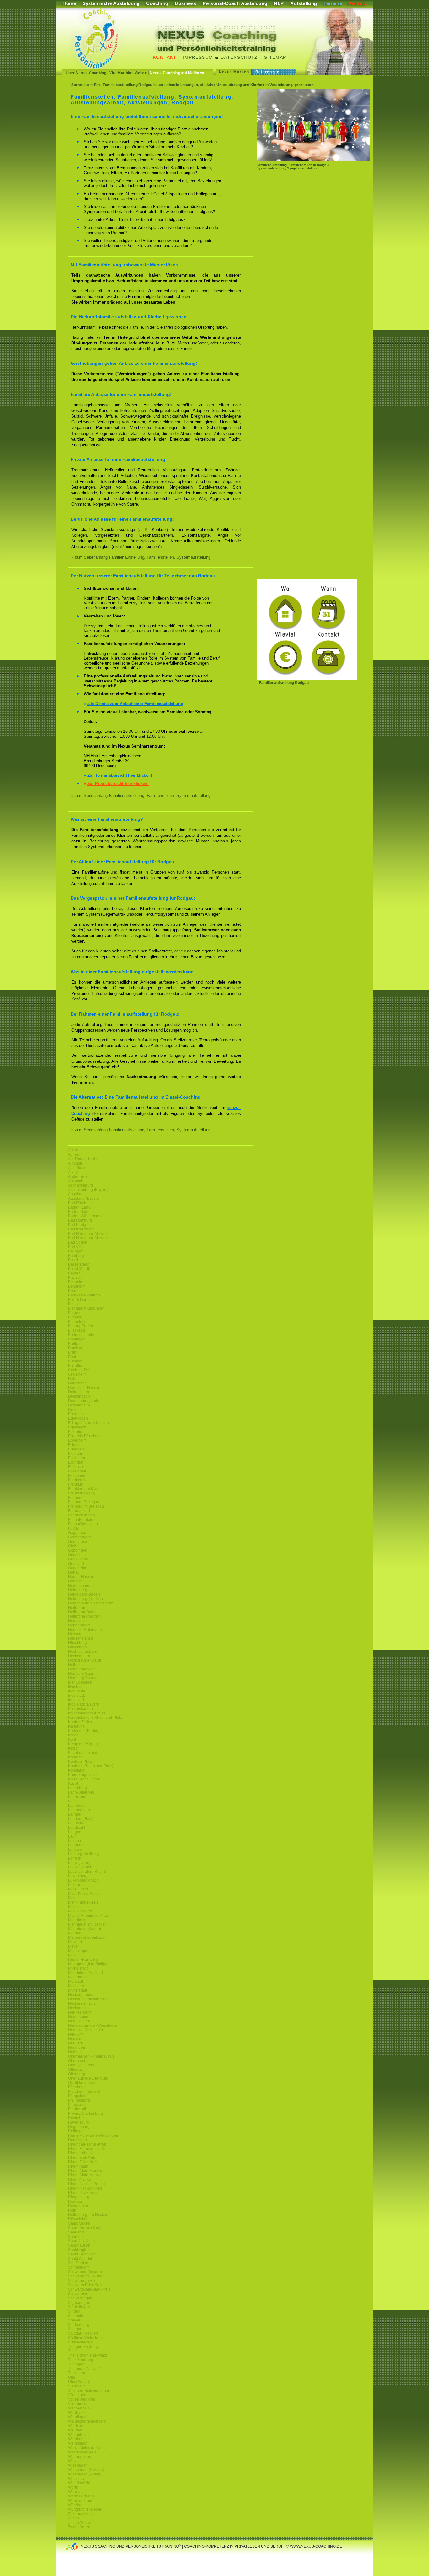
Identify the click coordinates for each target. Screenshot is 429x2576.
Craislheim (77, 1374)
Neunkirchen (79, 2021)
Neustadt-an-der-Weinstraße (92, 2025)
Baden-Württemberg (85, 1216)
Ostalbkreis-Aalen (83, 2083)
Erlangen (76, 1449)
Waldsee (76, 2426)
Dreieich (75, 1410)
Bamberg (76, 1256)
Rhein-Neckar (80, 2179)
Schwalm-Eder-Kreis (86, 2285)
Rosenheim (78, 2206)
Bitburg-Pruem (81, 1326)
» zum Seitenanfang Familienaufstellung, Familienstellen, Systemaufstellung (141, 557)
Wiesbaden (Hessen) (86, 2470)
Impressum (198, 57)
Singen (74, 2311)
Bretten (74, 1344)
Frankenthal (78, 1480)
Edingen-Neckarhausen (89, 1423)
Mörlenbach (78, 1977)
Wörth (73, 2487)
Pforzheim (77, 2087)
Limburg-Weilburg (84, 1854)
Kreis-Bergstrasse (83, 1775)
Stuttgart (75, 2329)
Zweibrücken (79, 2527)
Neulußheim (79, 2017)
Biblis (73, 1304)
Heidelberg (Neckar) (86, 1599)
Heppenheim (79, 1625)
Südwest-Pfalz (80, 2342)
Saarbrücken (79, 2223)
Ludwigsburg (79, 1863)
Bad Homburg (80, 1220)
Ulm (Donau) (79, 2382)
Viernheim (77, 2386)
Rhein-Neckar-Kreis (85, 2188)
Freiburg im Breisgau (86, 1506)
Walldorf (75, 2430)
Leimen (75, 1841)
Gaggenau (77, 1533)
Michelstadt (78, 1968)
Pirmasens (77, 2105)
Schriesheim (79, 2267)
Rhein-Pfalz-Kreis (83, 2162)
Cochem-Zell (79, 1370)
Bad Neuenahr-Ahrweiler (90, 1234)
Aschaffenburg (81, 1185)
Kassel (74, 1735)
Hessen (75, 1634)
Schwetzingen (80, 2298)
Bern (72, 1291)
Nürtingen (77, 2047)
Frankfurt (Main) (82, 1493)
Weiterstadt (78, 2443)
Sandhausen (79, 2245)
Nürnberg (76, 2043)
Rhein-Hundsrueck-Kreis (89, 2149)
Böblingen (77, 1339)
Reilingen (76, 2131)
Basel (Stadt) (79, 1269)
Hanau (74, 1572)
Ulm (72, 2377)
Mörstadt (76, 1981)
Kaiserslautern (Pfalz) (87, 1713)
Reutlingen (78, 2140)
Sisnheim (76, 2316)
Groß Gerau (78, 1559)
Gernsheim (78, 1542)
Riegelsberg (79, 2197)
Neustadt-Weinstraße (86, 2030)
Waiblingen (78, 2417)
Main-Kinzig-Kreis (83, 1894)
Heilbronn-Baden (83, 1612)
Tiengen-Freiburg (83, 2347)
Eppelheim (77, 1440)
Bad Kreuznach (81, 1229)
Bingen (74, 1313)
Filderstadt (77, 1471)
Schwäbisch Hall (82, 2281)
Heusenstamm (81, 1638)
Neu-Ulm (76, 2034)
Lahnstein (77, 1797)
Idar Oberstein (80, 1682)
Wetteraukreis (80, 2457)
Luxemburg (78, 1876)
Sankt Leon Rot (81, 2254)
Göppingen (78, 1550)
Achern (74, 1154)
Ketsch (74, 1748)
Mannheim (77, 1920)
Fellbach (76, 1467)
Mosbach (76, 1986)
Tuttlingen (77, 2373)
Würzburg (76, 2505)
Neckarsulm (78, 2008)
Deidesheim (79, 1392)
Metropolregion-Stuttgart (89, 1964)
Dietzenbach (79, 1396)
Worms (74, 2492)
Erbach (74, 1445)
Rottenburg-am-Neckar (88, 2215)
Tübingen (76, 2364)
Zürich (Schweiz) (82, 2523)
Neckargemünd (81, 1995)
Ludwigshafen (80, 1867)
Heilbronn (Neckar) (84, 1616)
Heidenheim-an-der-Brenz (91, 1603)
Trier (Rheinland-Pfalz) (88, 2355)
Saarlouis (76, 2237)
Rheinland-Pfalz (82, 2157)
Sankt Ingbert (79, 2250)
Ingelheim (77, 1691)
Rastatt (74, 2118)
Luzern (74, 1885)
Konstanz (76, 1770)
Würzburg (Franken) (85, 2509)
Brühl (73, 1352)
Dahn (73, 1379)
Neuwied (76, 2039)
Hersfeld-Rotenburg (85, 1630)
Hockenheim (79, 1656)
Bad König (77, 1225)
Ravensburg (79, 2122)
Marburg (75, 1933)
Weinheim (77, 2439)
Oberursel (77, 2061)
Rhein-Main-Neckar (85, 2175)
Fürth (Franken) (81, 1520)
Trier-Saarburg (81, 2360)
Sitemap (275, 57)
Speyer (74, 2320)
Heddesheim (79, 1586)
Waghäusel (78, 2413)
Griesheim (77, 1555)
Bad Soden (78, 1242)
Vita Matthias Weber (128, 73)
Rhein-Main (78, 2166)
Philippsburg (79, 2100)
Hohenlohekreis (82, 1669)
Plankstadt (77, 2109)
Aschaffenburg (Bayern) (88, 1190)
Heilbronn (77, 1608)
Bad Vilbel (77, 1247)
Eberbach (76, 1414)
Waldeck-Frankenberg (87, 2421)
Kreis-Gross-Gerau (84, 1779)
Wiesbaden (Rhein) (85, 2474)
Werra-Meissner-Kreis (87, 2448)
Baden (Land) (80, 1207)
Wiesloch (76, 2479)
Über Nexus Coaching (86, 73)
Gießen (74, 1546)
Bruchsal (76, 1348)
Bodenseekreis (81, 1335)
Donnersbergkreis (84, 1401)
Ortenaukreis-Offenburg (88, 2078)
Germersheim (80, 1537)
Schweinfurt (78, 2294)
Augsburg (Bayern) (84, 1198)
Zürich (73, 2518)
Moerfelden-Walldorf (86, 1973)
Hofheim (75, 1665)
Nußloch (75, 2052)
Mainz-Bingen (80, 1911)
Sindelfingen (79, 2307)
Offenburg (77, 2074)
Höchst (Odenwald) (85, 1660)
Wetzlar (75, 2461)
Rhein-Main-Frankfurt (86, 2171)
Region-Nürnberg (83, 1959)
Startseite (80, 85)
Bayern (74, 1273)
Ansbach (76, 1181)
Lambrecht (77, 1806)
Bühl (72, 1357)
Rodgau (75, 2201)
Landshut (76, 1823)
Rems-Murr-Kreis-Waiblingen (93, 2135)
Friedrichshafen (81, 1515)
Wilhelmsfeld (79, 2483)
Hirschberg (78, 1643)
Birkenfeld (77, 1322)
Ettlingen (76, 1462)
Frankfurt (76, 1484)
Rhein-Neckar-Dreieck (87, 2184)
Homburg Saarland (84, 1678)
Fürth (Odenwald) (83, 1524)
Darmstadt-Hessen (84, 1388)
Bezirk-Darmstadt (83, 1300)
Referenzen (267, 72)
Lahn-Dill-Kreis (81, 1792)
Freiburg (75, 1498)
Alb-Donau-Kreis (82, 1159)
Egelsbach (77, 1427)
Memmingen (79, 1951)
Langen (75, 1832)
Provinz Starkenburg (86, 2113)
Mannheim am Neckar (87, 1924)
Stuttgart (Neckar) (83, 2333)
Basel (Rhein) (80, 1264)
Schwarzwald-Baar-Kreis (89, 2289)
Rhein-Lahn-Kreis (83, 2153)
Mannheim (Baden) (85, 1929)
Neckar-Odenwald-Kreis (89, 1999)
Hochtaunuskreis (83, 1652)
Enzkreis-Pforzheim (85, 1436)
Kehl (72, 1740)
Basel (73, 1260)
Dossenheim (79, 1405)
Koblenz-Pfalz (80, 1762)
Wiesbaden (78, 2465)
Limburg (75, 1850)
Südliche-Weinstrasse (87, 2338)
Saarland (76, 2232)
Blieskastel (77, 1330)
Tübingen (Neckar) (84, 2369)
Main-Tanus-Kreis (83, 1902)
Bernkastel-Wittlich (84, 1295)
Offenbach (77, 2069)
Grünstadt (76, 1564)
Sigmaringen (79, 2303)
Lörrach (75, 1858)
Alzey (73, 1172)
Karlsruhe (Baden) (84, 1731)
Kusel (73, 1784)
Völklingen (77, 2395)
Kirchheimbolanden (85, 1753)
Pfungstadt (77, 2096)
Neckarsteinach (81, 2003)
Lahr (72, 1801)
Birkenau (76, 1317)
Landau (75, 1814)
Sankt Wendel (80, 2259)
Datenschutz (239, 57)
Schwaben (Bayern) (85, 2272)
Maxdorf (75, 1942)
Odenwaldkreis (81, 2065)
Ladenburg (78, 1788)
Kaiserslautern (81, 1709)
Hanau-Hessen (81, 1577)
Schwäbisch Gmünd (85, 2276)
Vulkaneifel (78, 2404)
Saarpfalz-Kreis (81, 2241)
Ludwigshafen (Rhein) (87, 1872)
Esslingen (77, 1458)
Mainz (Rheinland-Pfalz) (89, 1916)
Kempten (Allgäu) (83, 1744)
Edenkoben (78, 1418)
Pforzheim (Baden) (84, 2091)
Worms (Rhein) (81, 2496)
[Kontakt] (307, 679)
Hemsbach (77, 1621)
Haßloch (75, 1581)
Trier (72, 2351)
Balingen (76, 1251)
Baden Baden (80, 1212)
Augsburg (76, 1194)
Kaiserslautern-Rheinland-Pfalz (95, 1718)
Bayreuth (76, 1278)
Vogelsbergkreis (82, 2399)
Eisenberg (77, 1432)
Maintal (74, 1898)
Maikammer (78, 1889)
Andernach (78, 1176)
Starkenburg (79, 2325)
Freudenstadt (79, 1511)
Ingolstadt (76, 1696)
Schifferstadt (79, 2263)
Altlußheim (77, 1168)
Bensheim (77, 1286)
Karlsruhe (76, 1726)
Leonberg (76, 1845)
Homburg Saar (81, 1674)
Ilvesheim (76, 1687)
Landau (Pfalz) (81, 1819)
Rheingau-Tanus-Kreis (87, 2144)
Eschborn (76, 1454)
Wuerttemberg (80, 2501)
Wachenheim (79, 2408)
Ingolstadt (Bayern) (84, 1704)
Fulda (73, 1528)
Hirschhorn (78, 1647)
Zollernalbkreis (81, 2514)
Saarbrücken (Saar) (85, 2228)
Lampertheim (79, 1810)
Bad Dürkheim (80, 1203)
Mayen (74, 1946)
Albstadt (75, 1163)
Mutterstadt (78, 1990)
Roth (72, 2210)
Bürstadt (75, 1361)
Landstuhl (77, 1828)
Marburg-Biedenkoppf (87, 1937)
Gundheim (77, 1568)
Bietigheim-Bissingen (86, 1308)
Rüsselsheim (79, 2219)
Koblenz (75, 1757)
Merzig (74, 1955)
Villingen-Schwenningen (89, 2391)
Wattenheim (78, 2435)
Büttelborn (77, 1366)
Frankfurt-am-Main (84, 1489)
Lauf (72, 1836)
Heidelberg (78, 1590)
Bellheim (76, 1282)
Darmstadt (77, 1383)
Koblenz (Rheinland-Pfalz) (91, 1766)
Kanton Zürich (80, 1722)
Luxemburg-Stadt (83, 1880)
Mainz (73, 1907)
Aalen (73, 1150)
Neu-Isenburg (80, 2012)
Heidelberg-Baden (84, 1594)
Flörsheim (77, 1476)
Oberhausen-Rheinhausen (91, 2056)
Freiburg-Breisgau (84, 1502)
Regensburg (79, 2127)
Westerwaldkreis (82, 2452)
